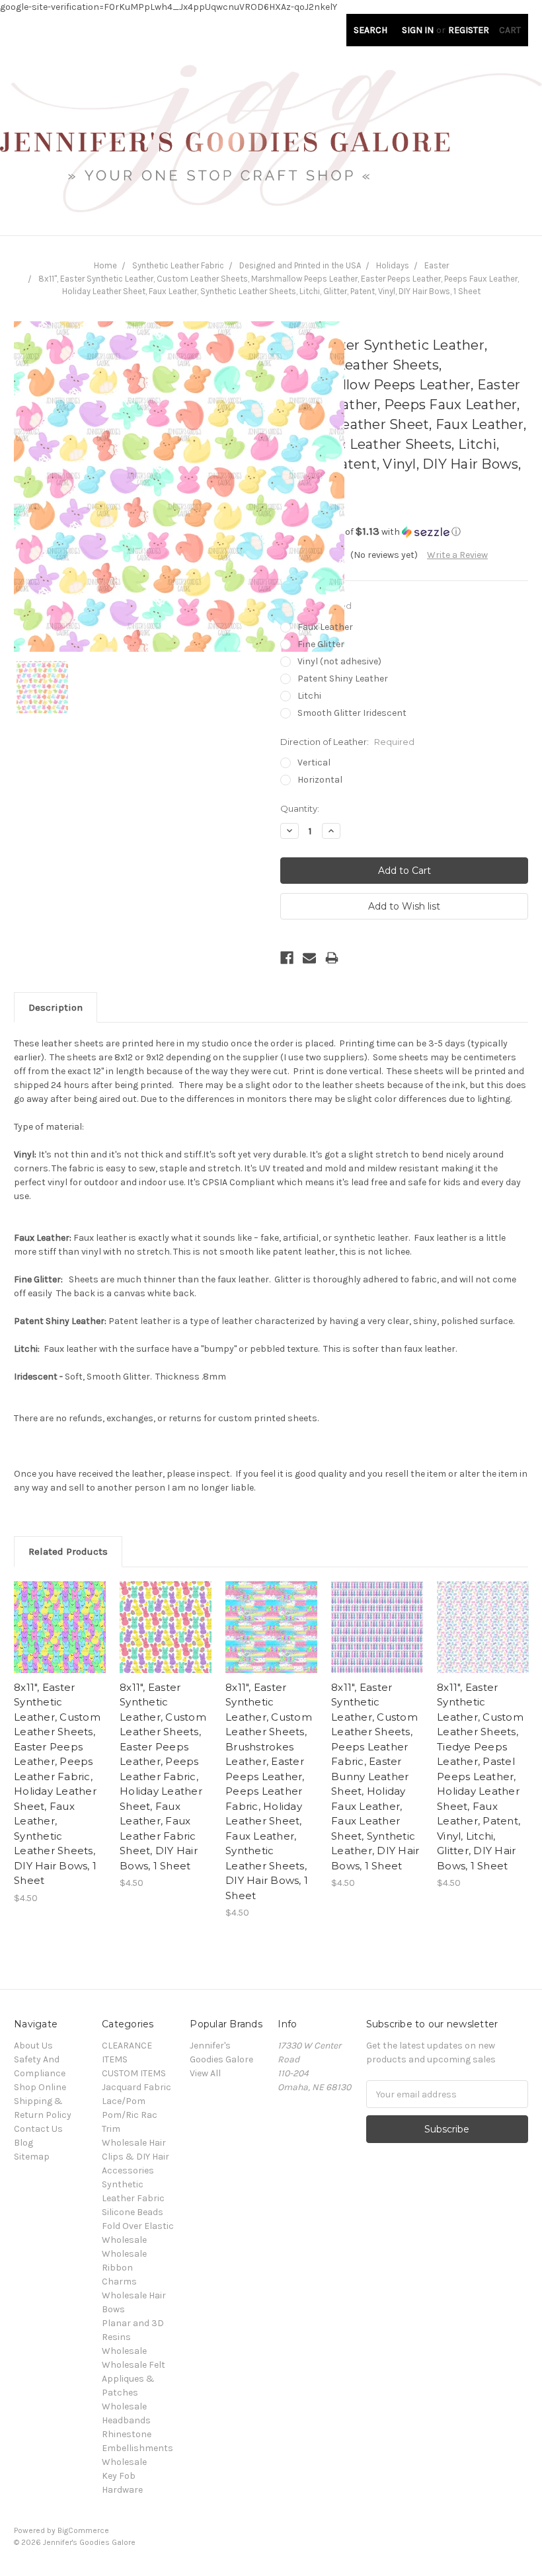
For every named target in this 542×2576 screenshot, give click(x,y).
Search (370, 30)
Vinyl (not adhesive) (339, 661)
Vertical (314, 762)
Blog (23, 2143)
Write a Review (457, 555)
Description (56, 1007)
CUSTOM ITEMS (134, 2073)
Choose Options (60, 1639)
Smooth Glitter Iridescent (352, 713)
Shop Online (40, 2087)
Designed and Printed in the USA (300, 265)
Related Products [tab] (68, 1551)
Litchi (309, 696)
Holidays (393, 265)
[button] (404, 532)
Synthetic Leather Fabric (178, 265)
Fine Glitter (321, 644)
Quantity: (300, 808)
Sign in (418, 30)
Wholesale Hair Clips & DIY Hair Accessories (135, 2157)
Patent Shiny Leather (343, 679)
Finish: (316, 605)
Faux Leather (325, 627)
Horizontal (320, 780)
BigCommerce (83, 2530)
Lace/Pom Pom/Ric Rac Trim (130, 2115)
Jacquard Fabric (136, 2087)
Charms (119, 2282)
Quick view (60, 1611)
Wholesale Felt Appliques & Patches (134, 2379)
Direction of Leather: (347, 742)
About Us (33, 2046)
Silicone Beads (133, 2212)
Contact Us (38, 2129)
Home (105, 265)
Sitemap (32, 2157)
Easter (437, 265)
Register (469, 30)
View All (205, 2073)
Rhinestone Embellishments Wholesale (137, 2448)
